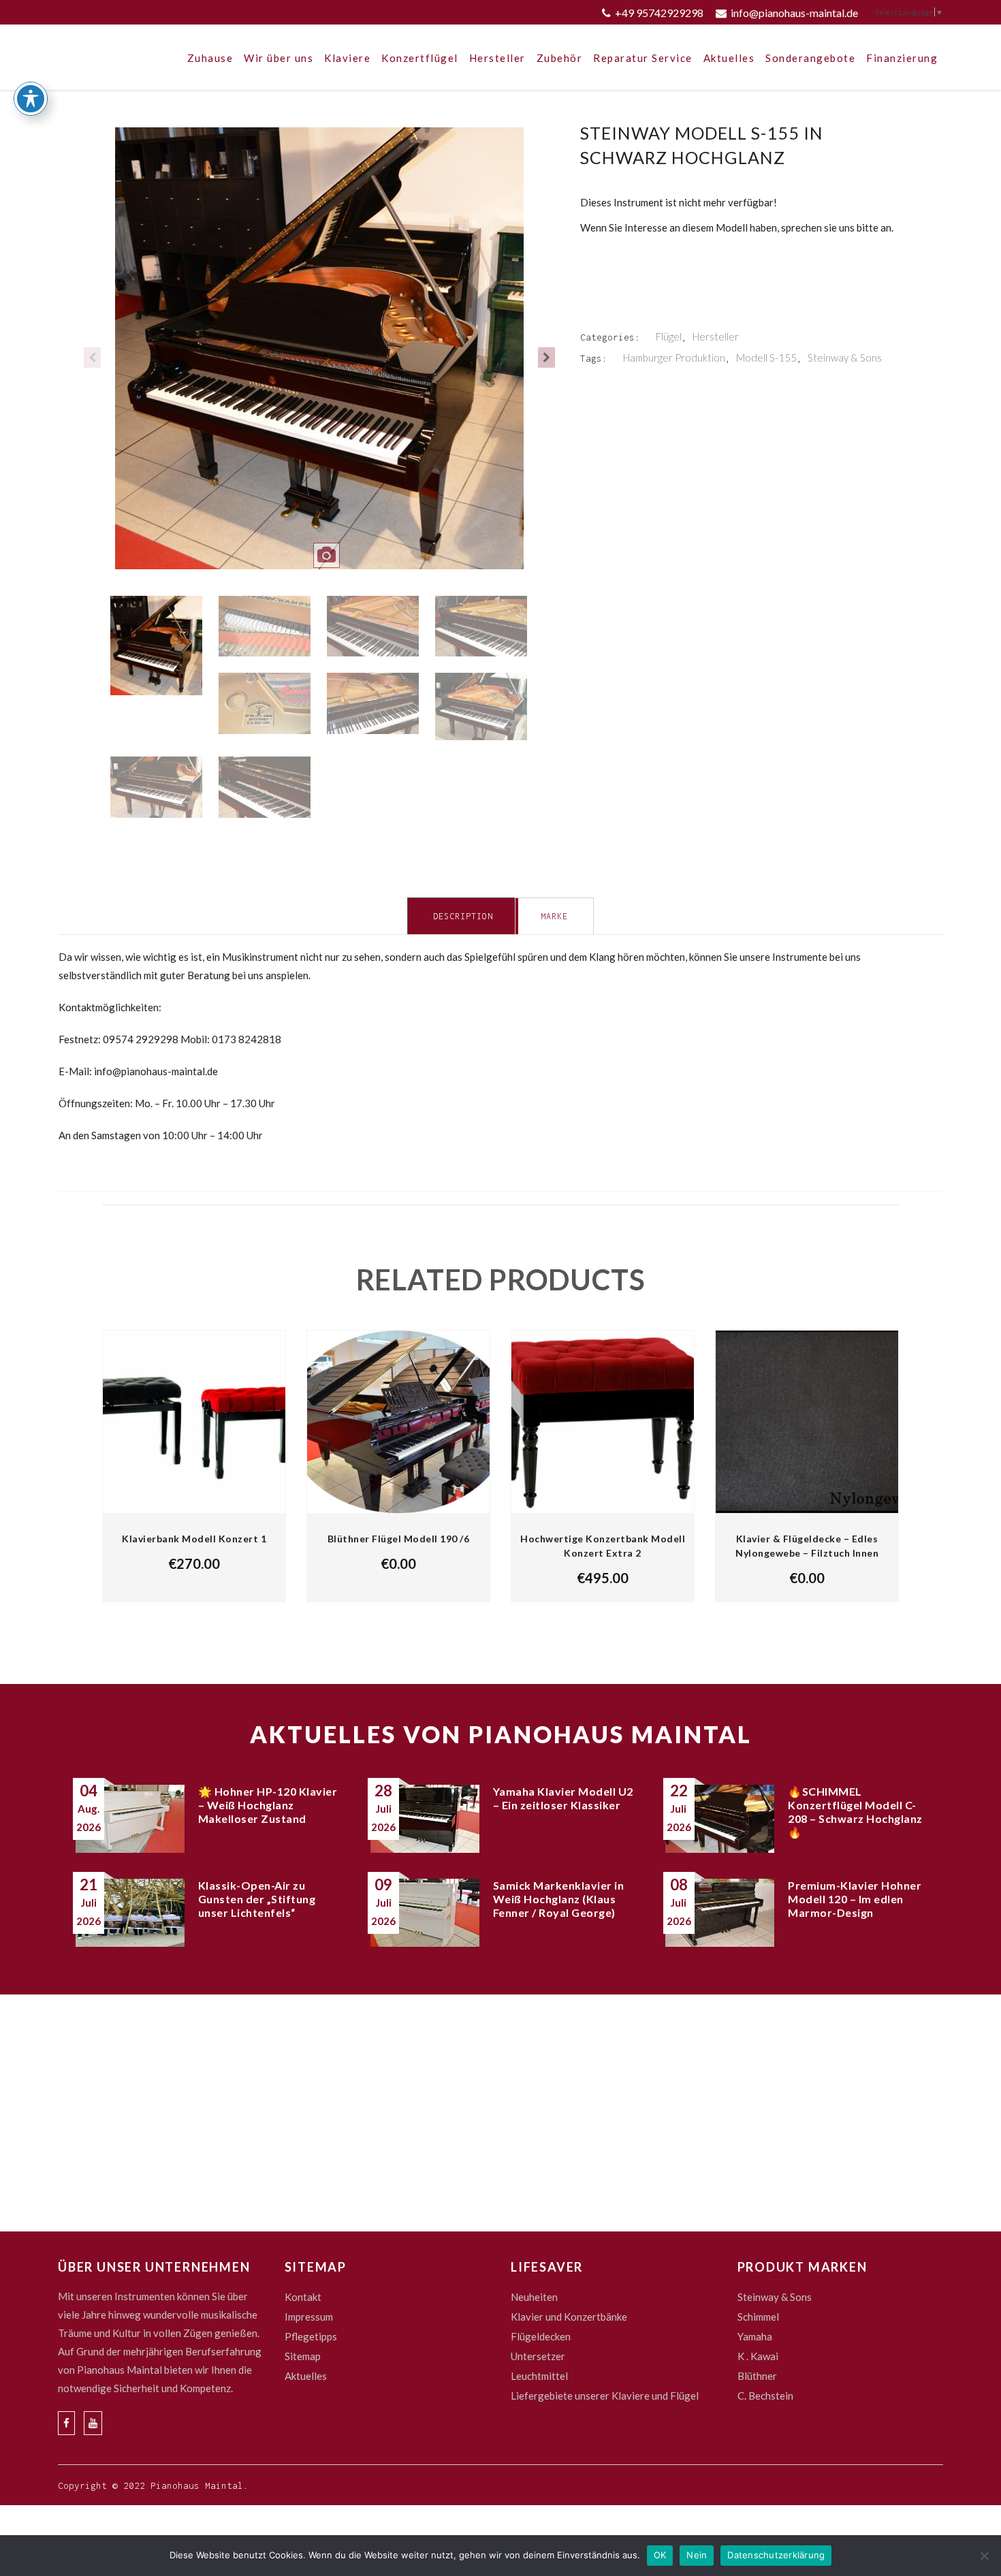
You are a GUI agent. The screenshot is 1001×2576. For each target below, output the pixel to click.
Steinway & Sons (845, 357)
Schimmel (758, 2317)
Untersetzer (538, 2356)
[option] (319, 357)
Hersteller (716, 336)
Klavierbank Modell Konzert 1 (194, 1539)
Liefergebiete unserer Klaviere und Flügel (605, 2396)
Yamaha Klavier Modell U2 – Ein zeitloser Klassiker (563, 1798)
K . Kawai (758, 2356)
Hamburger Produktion (674, 357)
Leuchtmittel (539, 2376)
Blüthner (757, 2376)
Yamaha (755, 2336)
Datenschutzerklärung (776, 2555)
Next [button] (546, 357)
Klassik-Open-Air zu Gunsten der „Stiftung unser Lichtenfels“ (257, 1899)
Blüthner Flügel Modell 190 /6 (399, 1539)
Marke (554, 916)
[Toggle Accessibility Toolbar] (31, 99)
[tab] (463, 916)
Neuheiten (534, 2297)
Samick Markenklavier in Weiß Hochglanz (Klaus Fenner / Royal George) (559, 1899)
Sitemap (303, 2356)
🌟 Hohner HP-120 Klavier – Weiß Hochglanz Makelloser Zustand (268, 1805)
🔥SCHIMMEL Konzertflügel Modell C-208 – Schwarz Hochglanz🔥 (855, 1812)
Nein (697, 2555)
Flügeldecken (541, 2336)
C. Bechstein (765, 2396)
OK (660, 2555)
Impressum (309, 2317)
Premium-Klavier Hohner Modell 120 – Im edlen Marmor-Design (855, 1899)
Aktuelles (306, 2376)
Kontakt (303, 2297)
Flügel (669, 336)
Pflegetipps (311, 2336)
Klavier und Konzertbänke (569, 2317)
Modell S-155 (766, 357)
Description (463, 916)
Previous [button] (92, 357)
